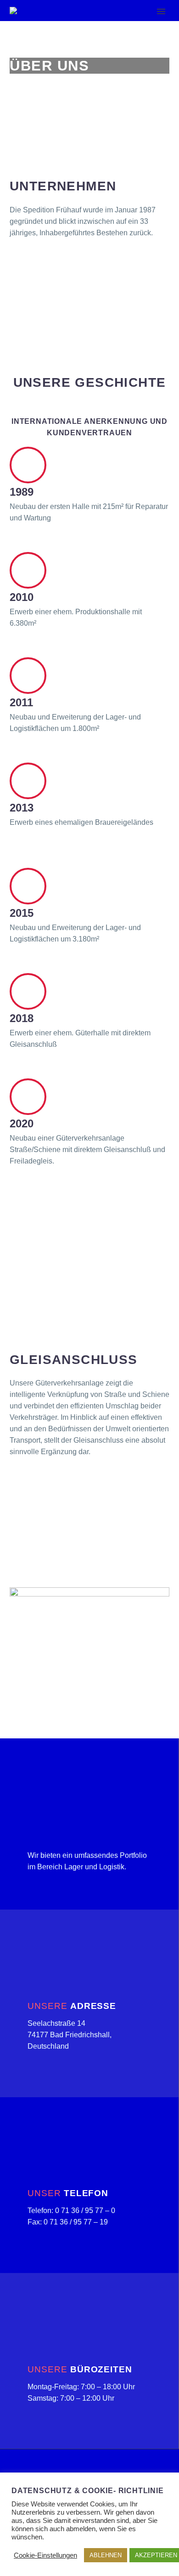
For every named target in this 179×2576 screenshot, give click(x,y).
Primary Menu (161, 11)
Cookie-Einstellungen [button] (45, 2555)
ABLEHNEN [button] (106, 2555)
